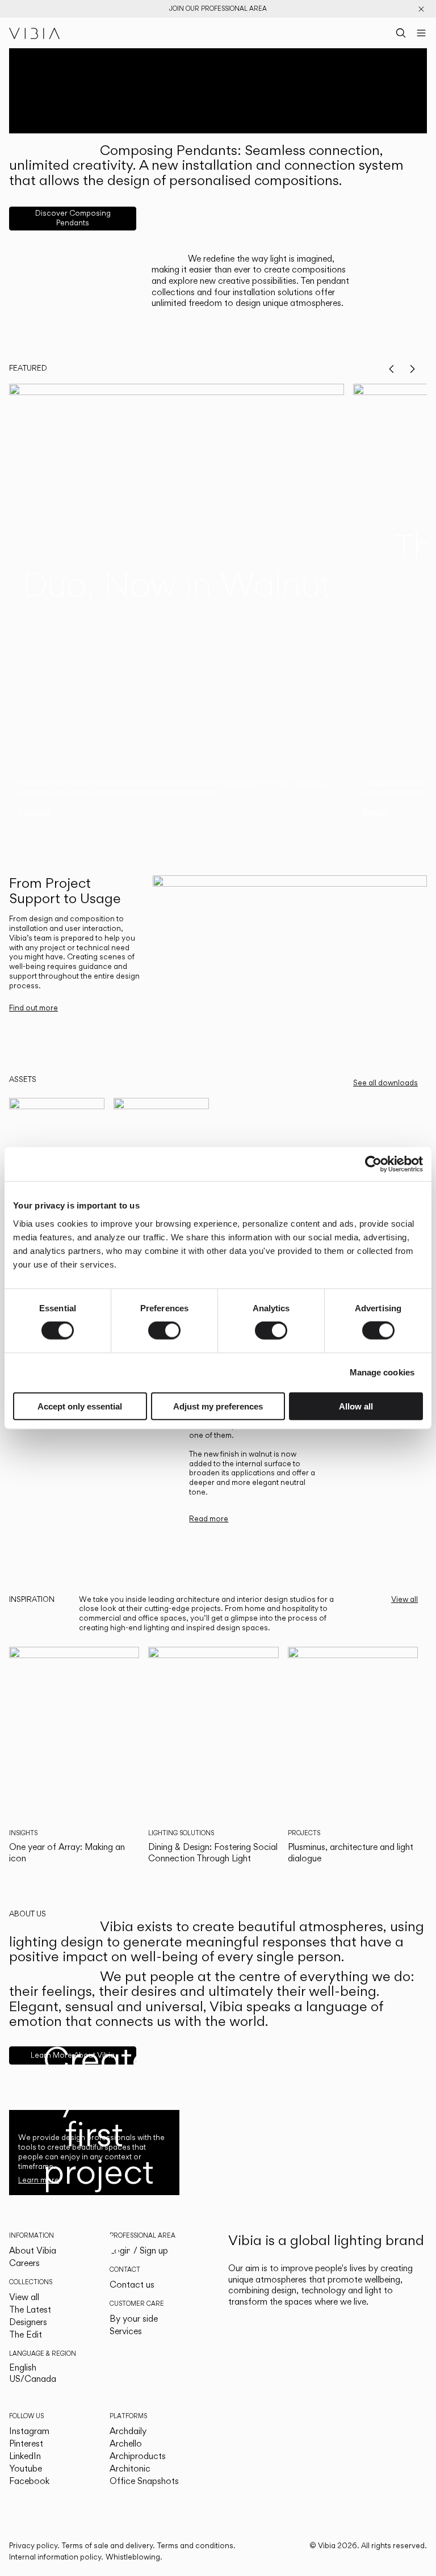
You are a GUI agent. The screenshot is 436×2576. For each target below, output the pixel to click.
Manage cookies (382, 1372)
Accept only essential (80, 1406)
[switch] (164, 1331)
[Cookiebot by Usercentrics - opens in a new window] (373, 1164)
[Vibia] (35, 33)
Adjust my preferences (218, 1406)
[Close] (421, 9)
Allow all (356, 1406)
